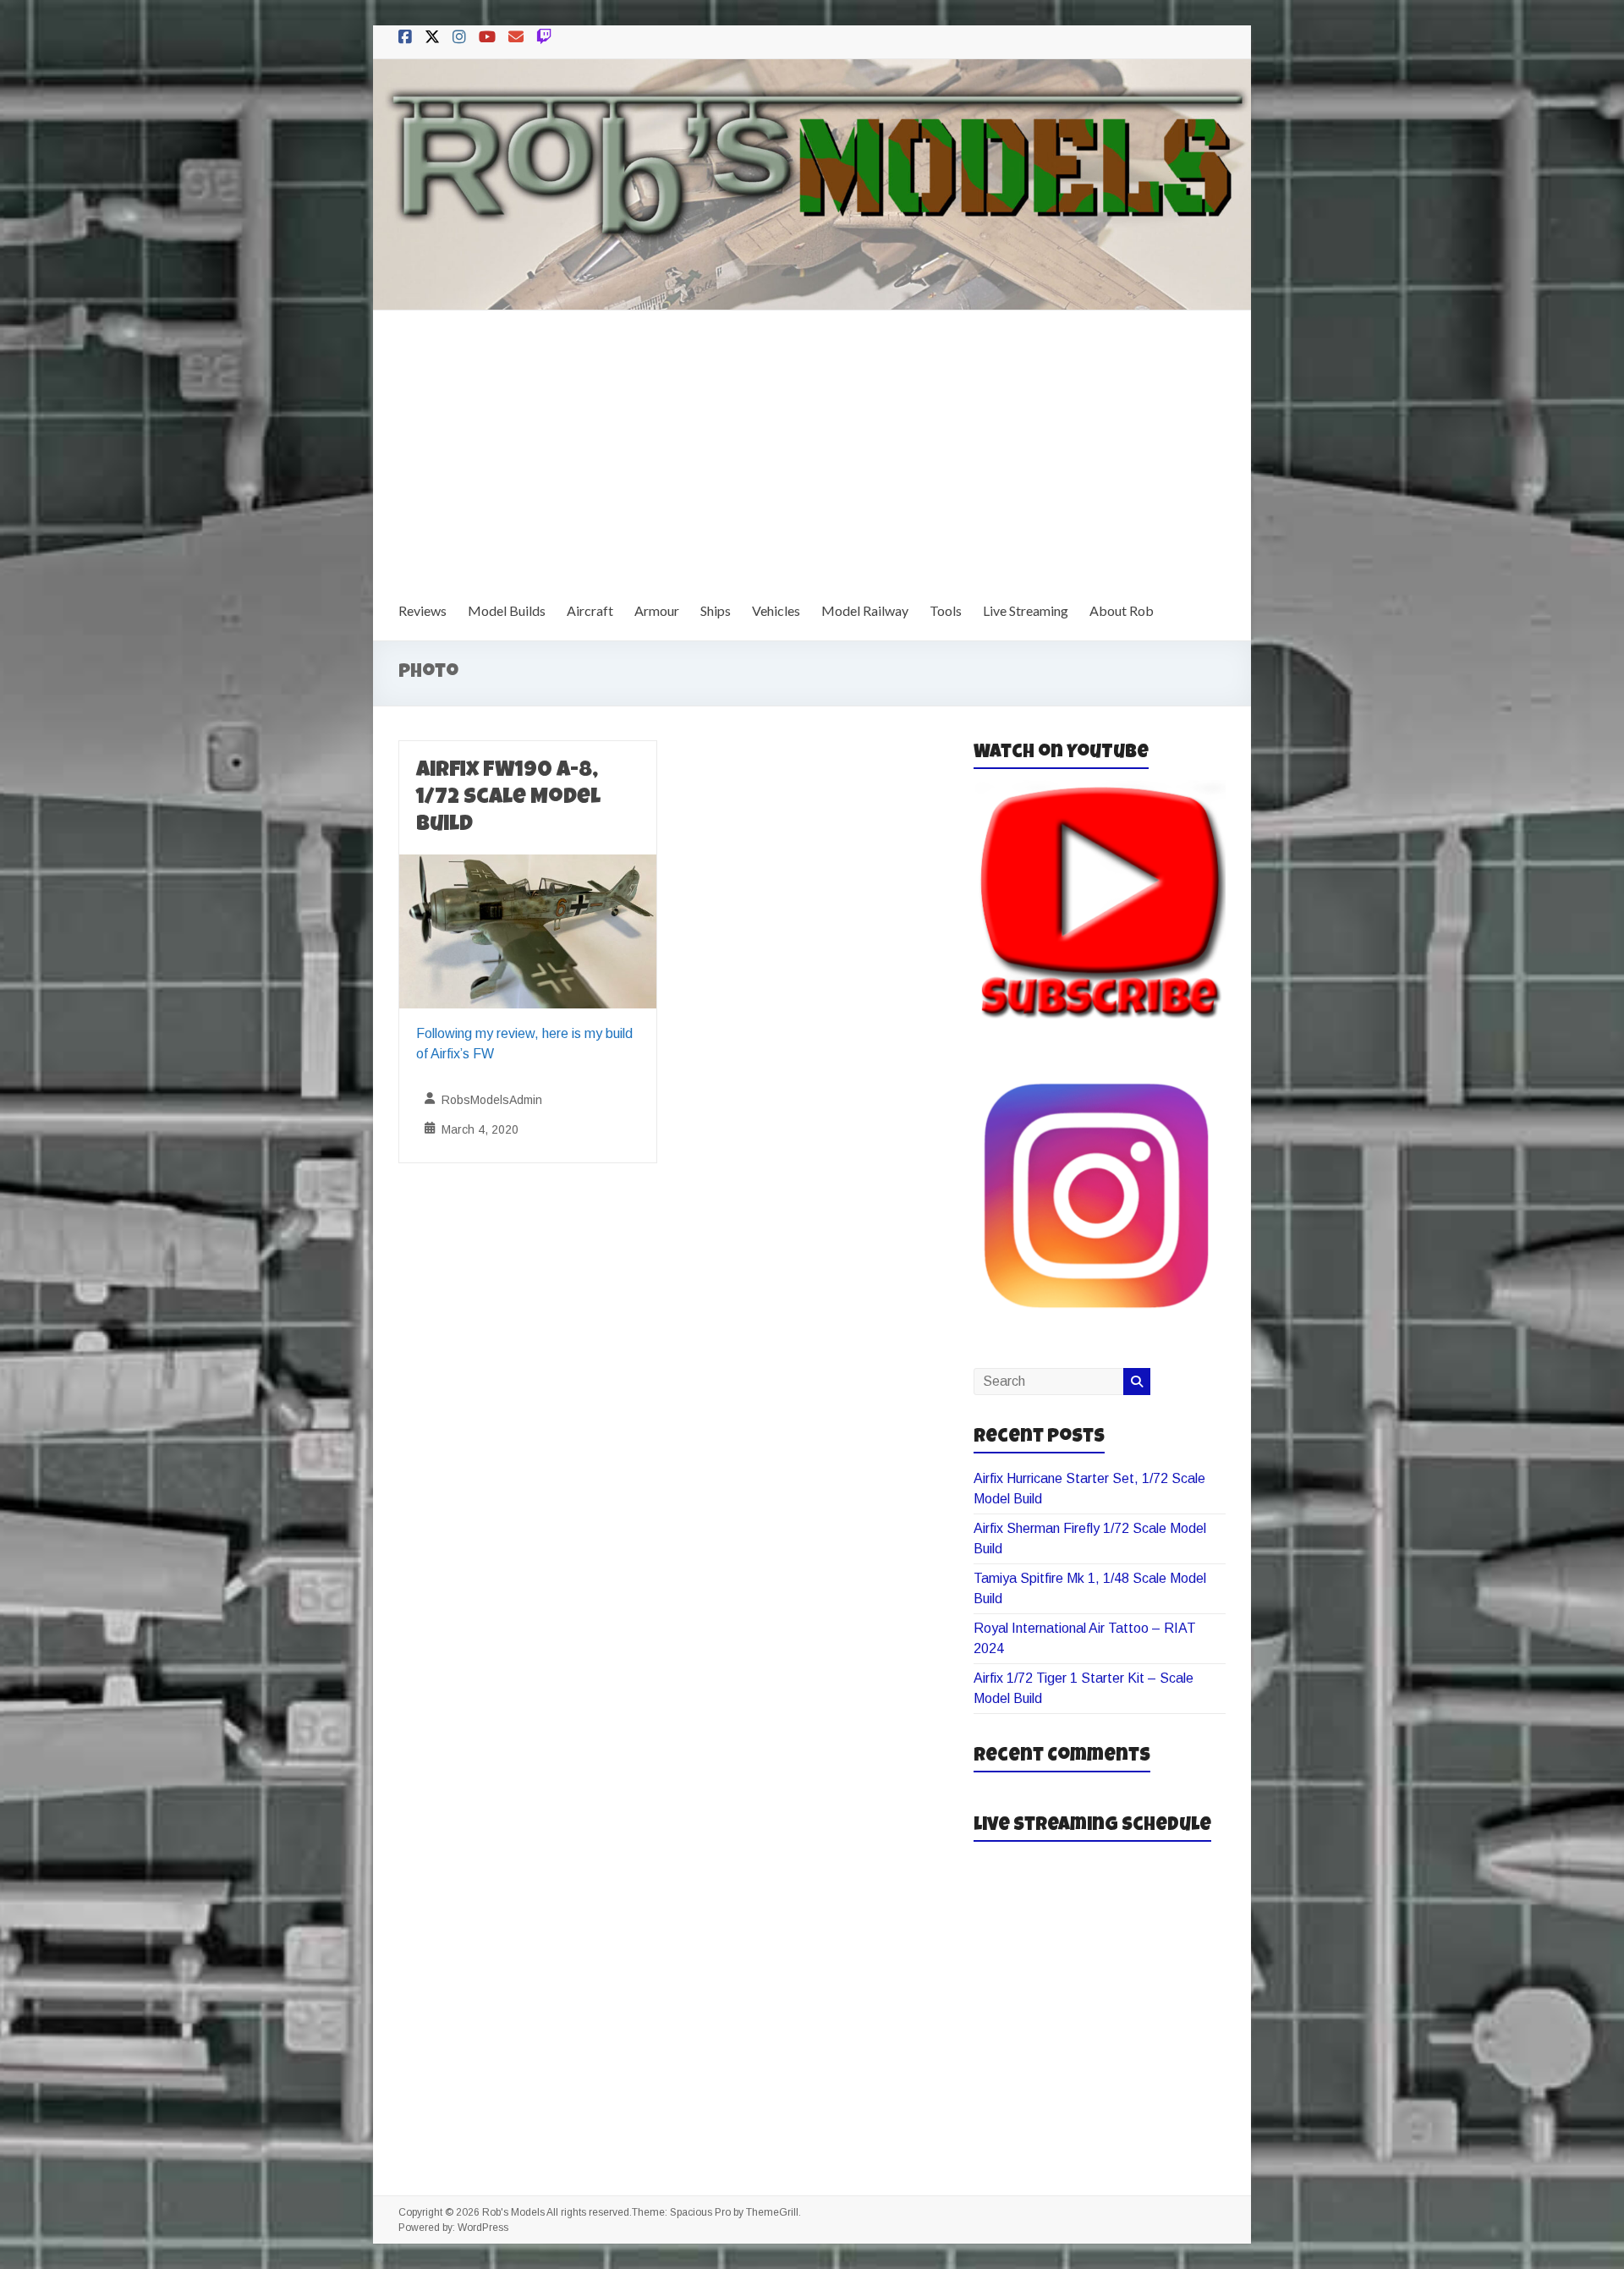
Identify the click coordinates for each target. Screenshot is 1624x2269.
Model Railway (865, 610)
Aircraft (590, 610)
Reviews (422, 610)
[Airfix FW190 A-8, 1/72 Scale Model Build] (528, 866)
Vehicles (776, 610)
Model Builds (507, 610)
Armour (657, 610)
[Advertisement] (812, 437)
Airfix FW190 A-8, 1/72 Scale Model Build (508, 799)
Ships (716, 610)
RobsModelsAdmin (492, 1100)
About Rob (1122, 610)
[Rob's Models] (812, 71)
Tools (946, 610)
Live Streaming (1026, 610)
